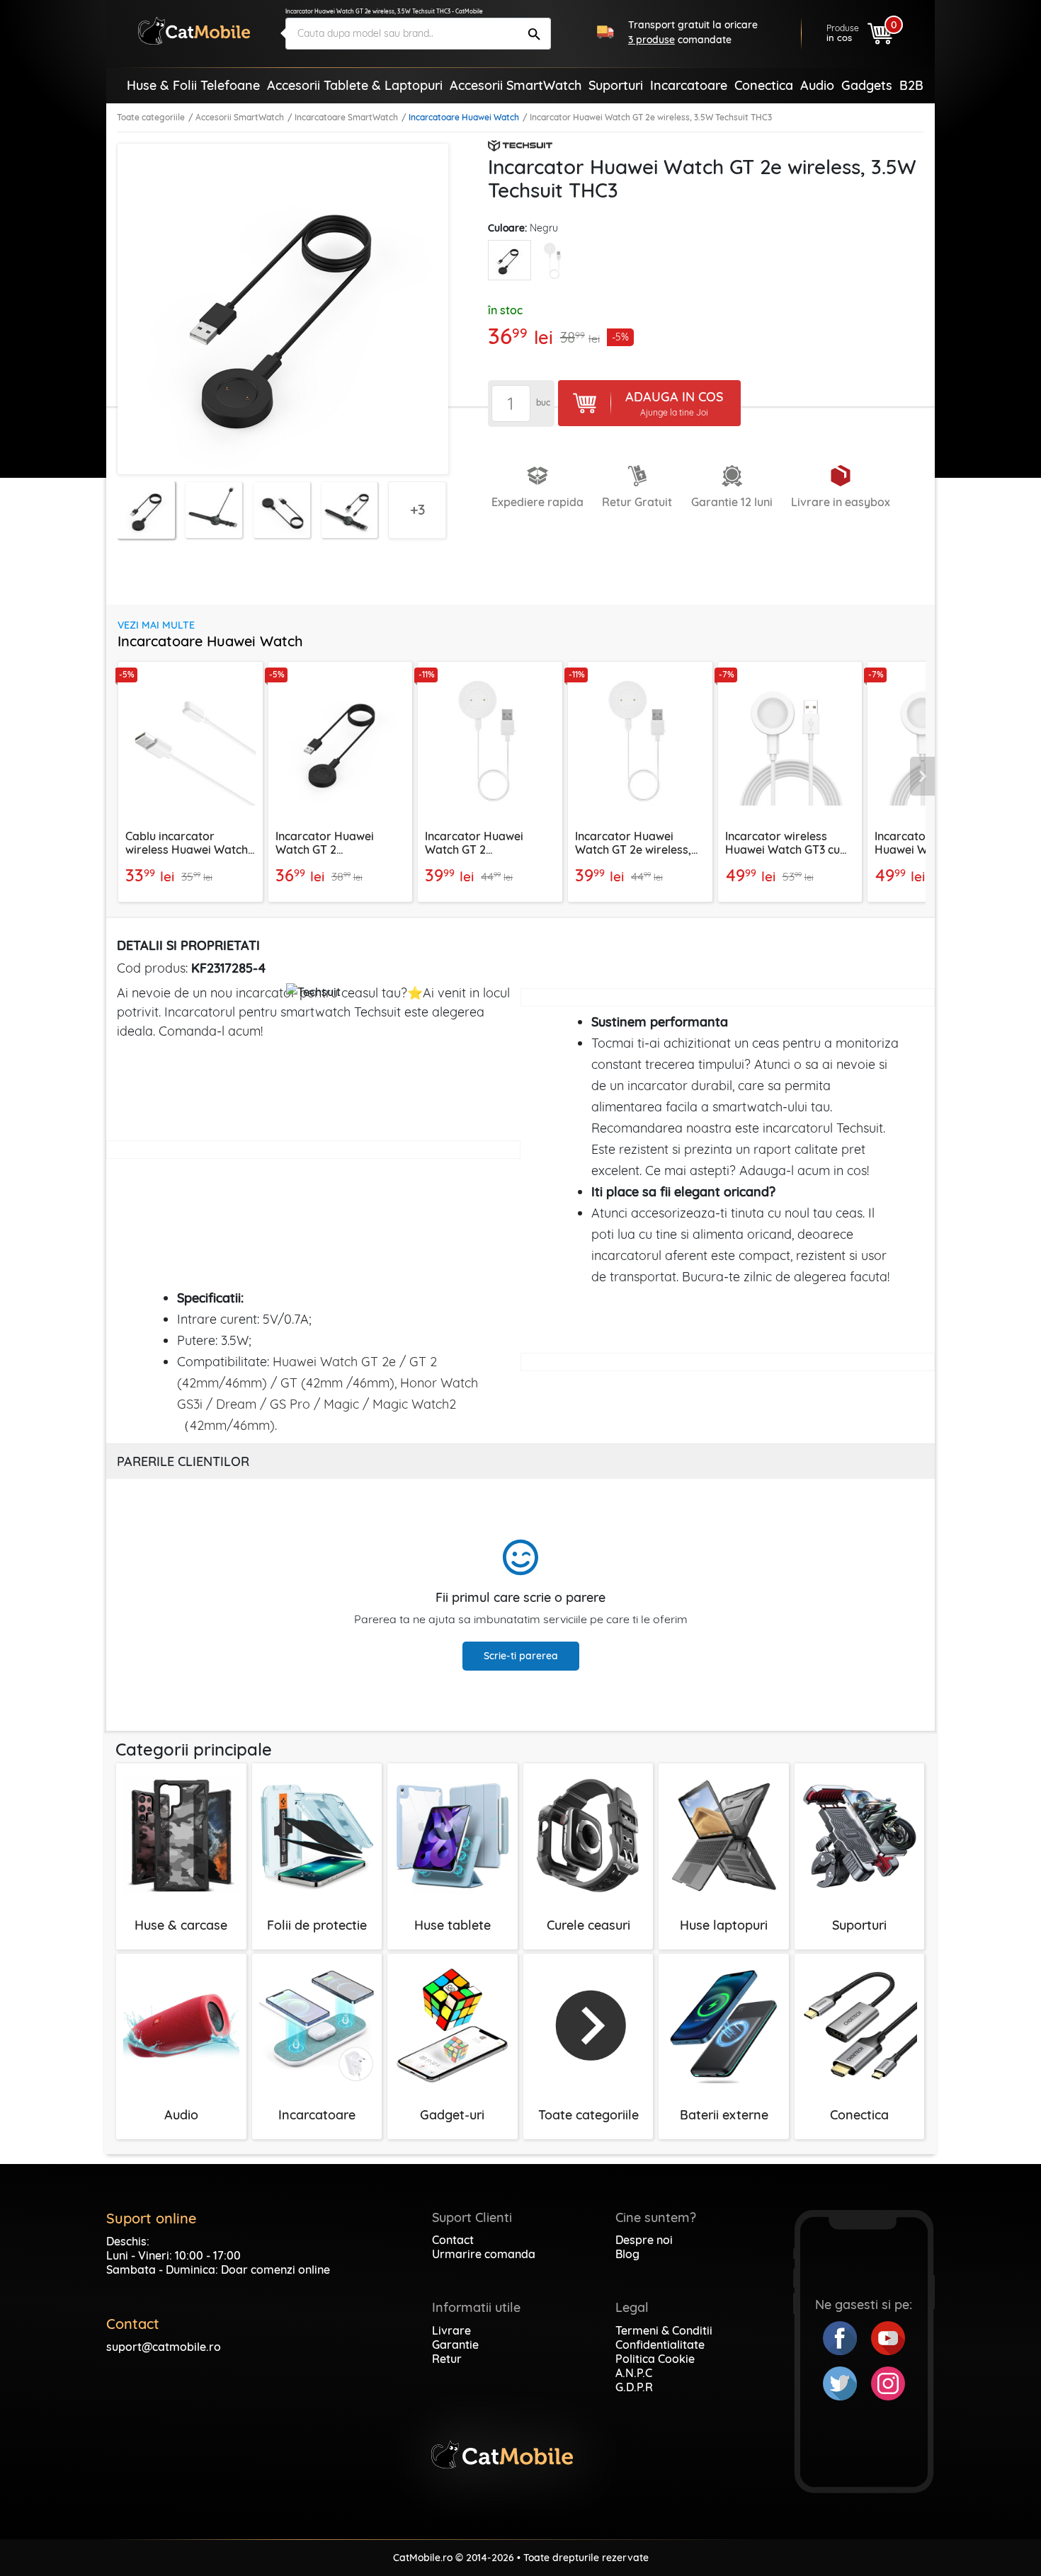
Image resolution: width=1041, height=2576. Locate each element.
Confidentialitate (660, 2345)
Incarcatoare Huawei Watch (464, 117)
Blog (627, 2254)
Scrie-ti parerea (521, 1656)
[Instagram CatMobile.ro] (888, 2382)
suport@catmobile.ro (164, 2347)
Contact (453, 2240)
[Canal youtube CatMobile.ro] (888, 2337)
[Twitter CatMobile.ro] (847, 2382)
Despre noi (644, 2240)
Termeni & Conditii (664, 2330)
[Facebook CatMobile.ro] (847, 2337)
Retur (447, 2359)
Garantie (455, 2345)
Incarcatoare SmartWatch (346, 117)
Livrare (451, 2330)
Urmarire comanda (484, 2254)
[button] (923, 777)
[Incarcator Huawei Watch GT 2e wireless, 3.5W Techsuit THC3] (510, 260)
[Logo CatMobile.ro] (194, 31)
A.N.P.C (634, 2373)
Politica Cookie (655, 2359)
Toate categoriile (151, 117)
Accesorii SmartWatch (240, 117)
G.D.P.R (634, 2387)
